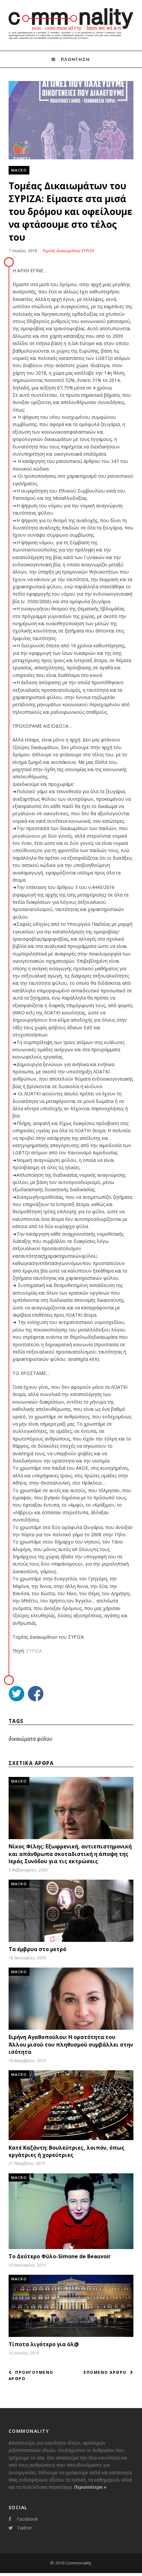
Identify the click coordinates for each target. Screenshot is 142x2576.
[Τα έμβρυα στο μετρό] (71, 1940)
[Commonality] (71, 39)
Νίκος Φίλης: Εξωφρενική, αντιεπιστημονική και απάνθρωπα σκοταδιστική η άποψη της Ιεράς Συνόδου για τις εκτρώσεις (70, 1854)
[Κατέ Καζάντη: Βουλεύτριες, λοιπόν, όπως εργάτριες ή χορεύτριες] (71, 2138)
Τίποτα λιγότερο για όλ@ (44, 2344)
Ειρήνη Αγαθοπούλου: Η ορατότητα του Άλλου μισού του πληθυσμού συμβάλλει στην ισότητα (71, 2044)
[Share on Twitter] (17, 1694)
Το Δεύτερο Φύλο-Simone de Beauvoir (60, 2256)
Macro (19, 170)
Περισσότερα (90, 2487)
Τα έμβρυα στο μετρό (37, 1949)
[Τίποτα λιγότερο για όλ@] (71, 2335)
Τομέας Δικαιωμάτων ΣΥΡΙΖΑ (68, 251)
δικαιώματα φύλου (30, 1739)
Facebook (27, 2519)
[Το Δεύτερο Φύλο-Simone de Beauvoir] (71, 2247)
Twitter (24, 2528)
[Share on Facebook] (36, 1694)
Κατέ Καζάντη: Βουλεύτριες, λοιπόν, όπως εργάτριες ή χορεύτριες (67, 2151)
